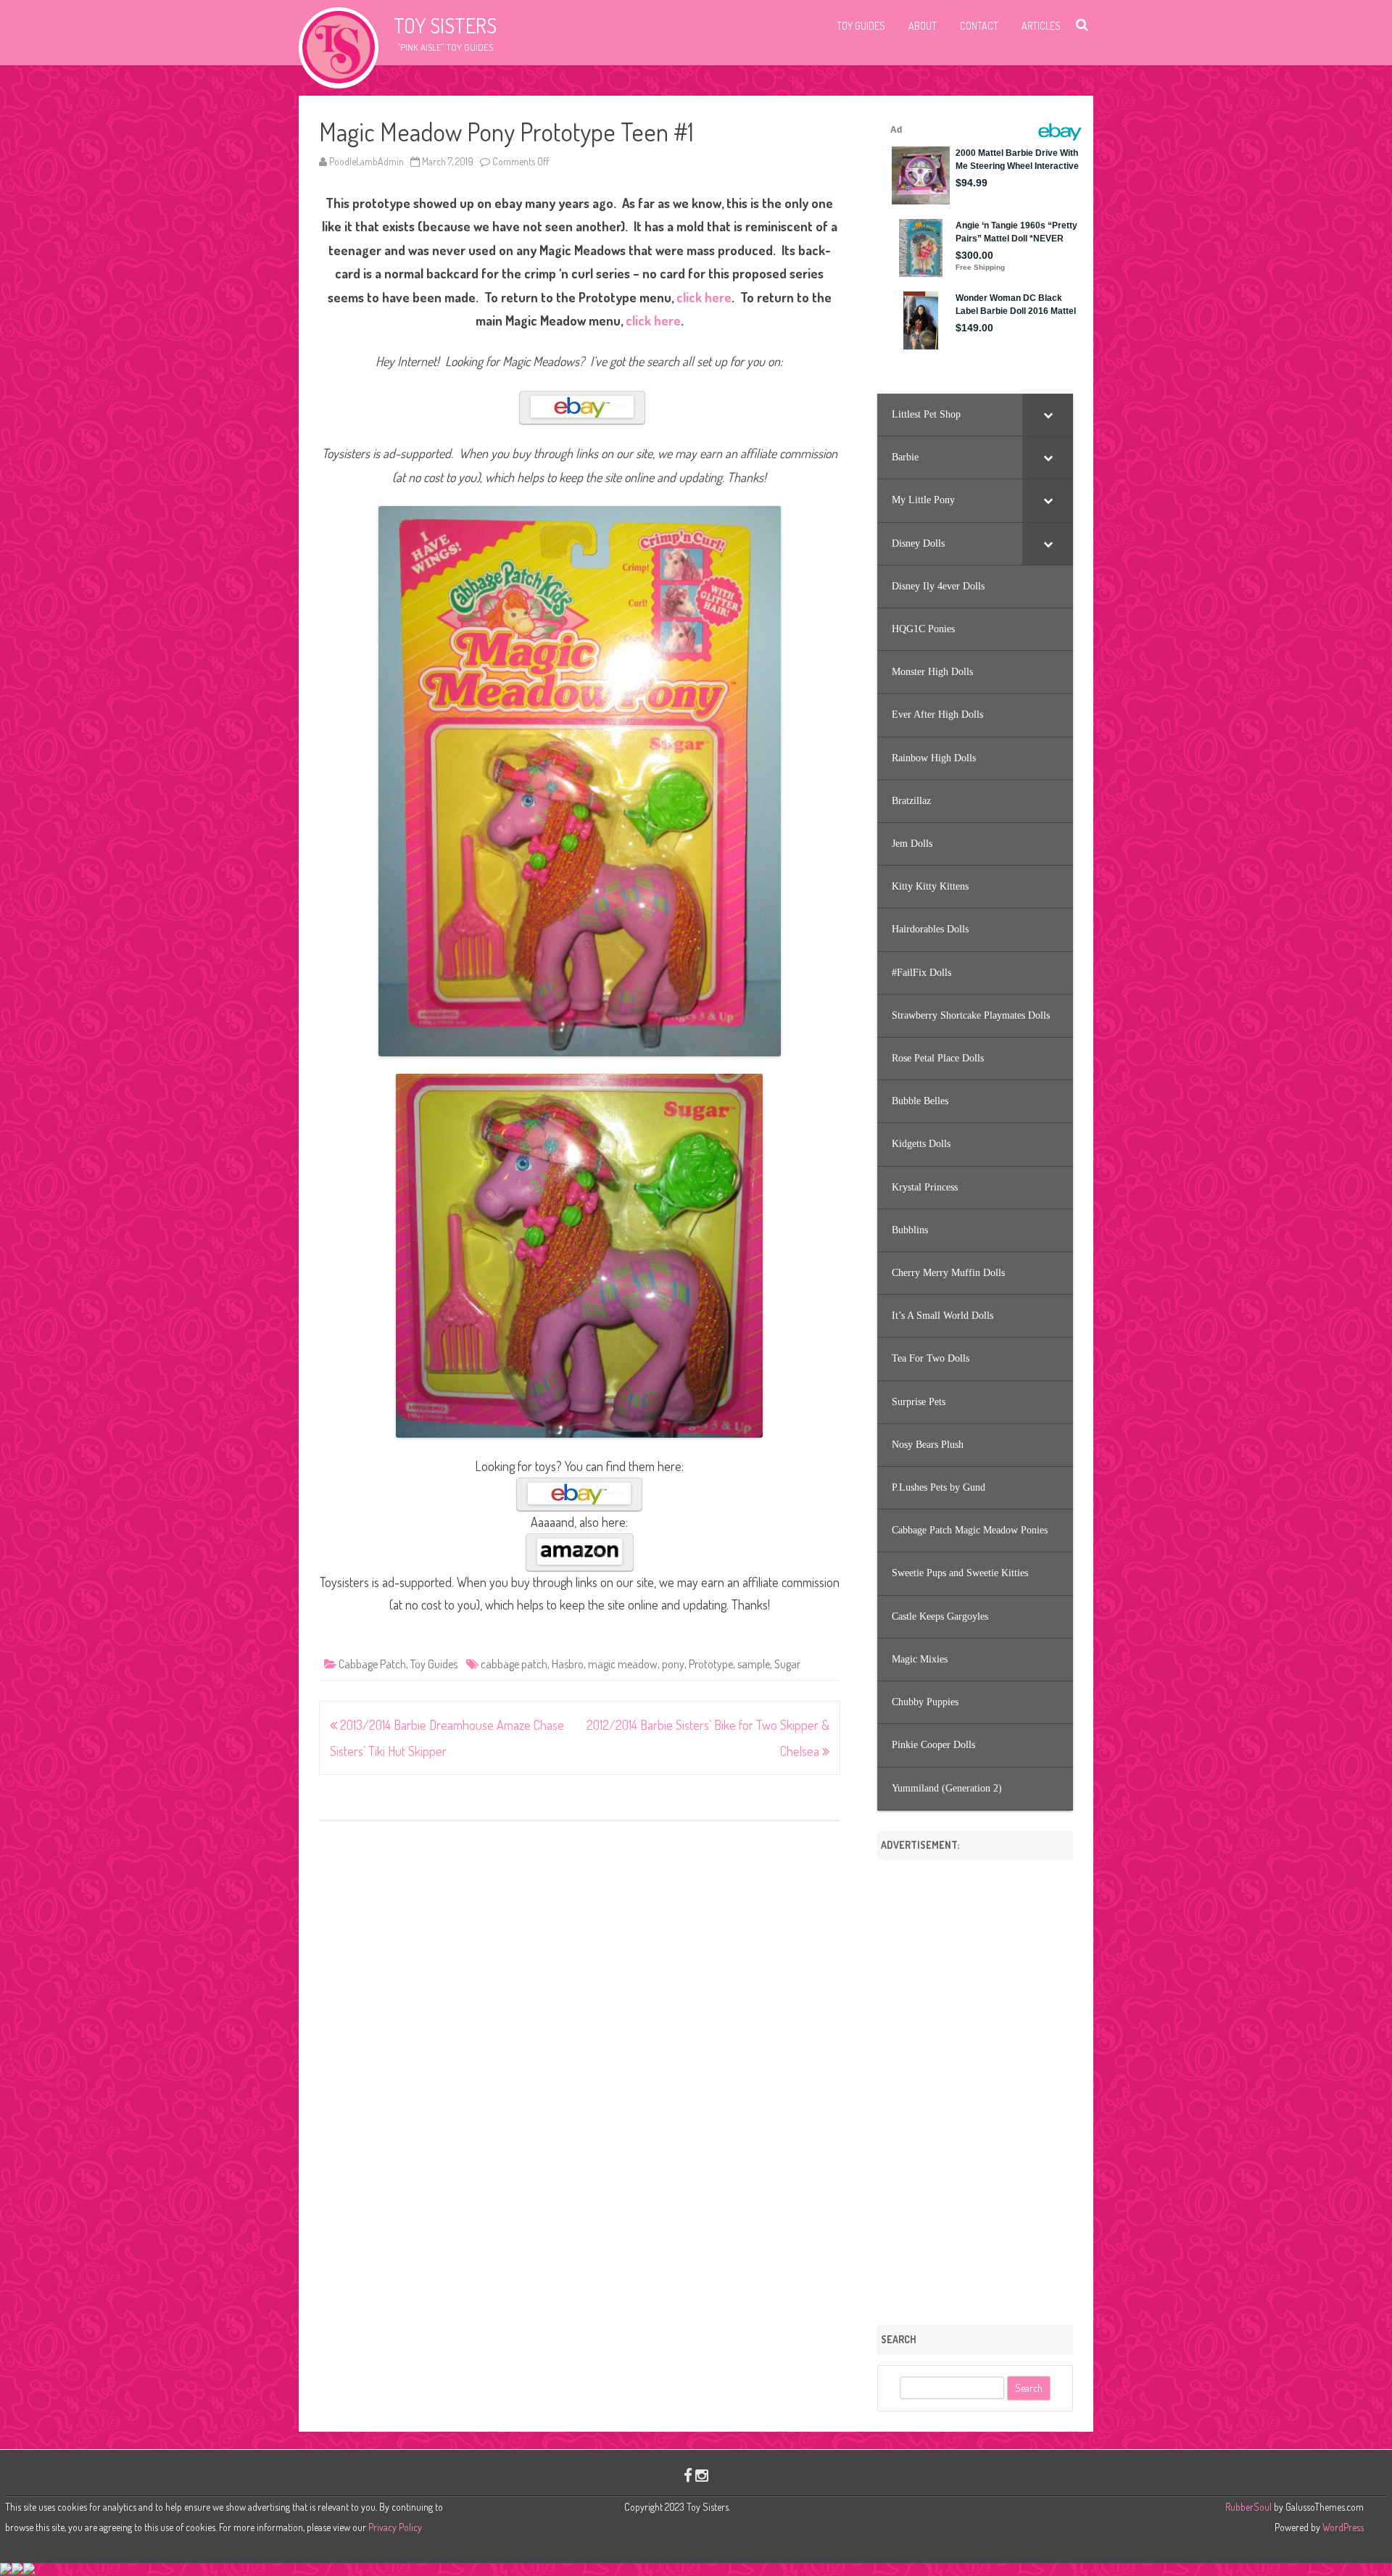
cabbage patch (514, 1664)
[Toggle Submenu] (1048, 415)
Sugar (787, 1664)
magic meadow (623, 1664)
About (923, 26)
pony (673, 1664)
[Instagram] (702, 2475)
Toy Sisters (445, 25)
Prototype (711, 1664)
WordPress (1342, 2527)
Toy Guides (861, 26)
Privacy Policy (395, 2527)
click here (704, 297)
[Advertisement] (975, 2087)
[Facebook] (688, 2475)
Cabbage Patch (372, 1664)
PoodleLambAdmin (366, 161)
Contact (979, 26)
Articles (1041, 26)
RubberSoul (1248, 2507)
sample (754, 1664)
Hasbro (568, 1664)
